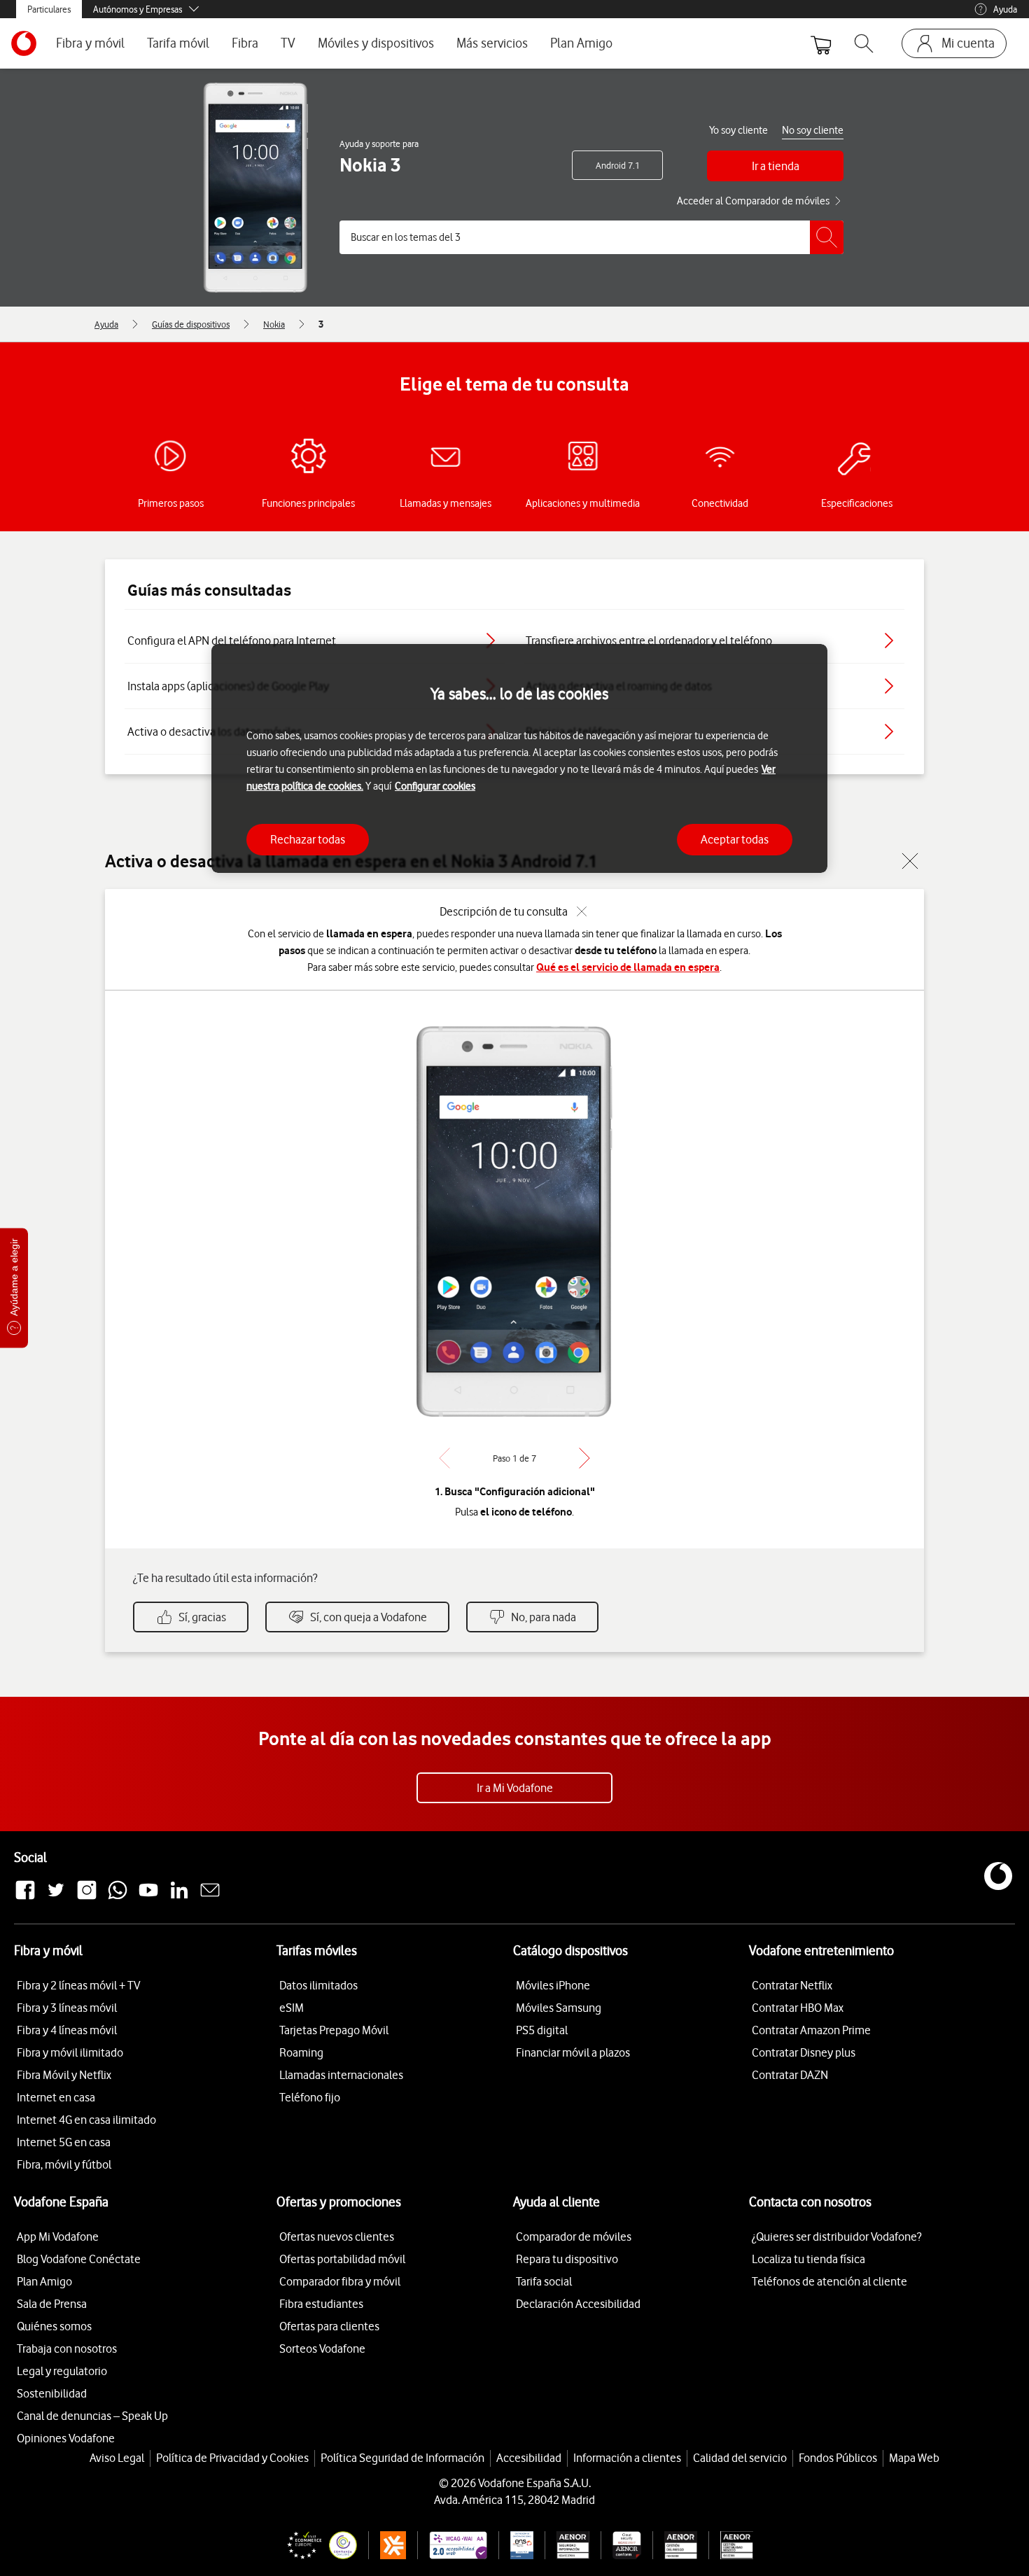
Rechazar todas (308, 839)
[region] (519, 758)
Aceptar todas (735, 839)
